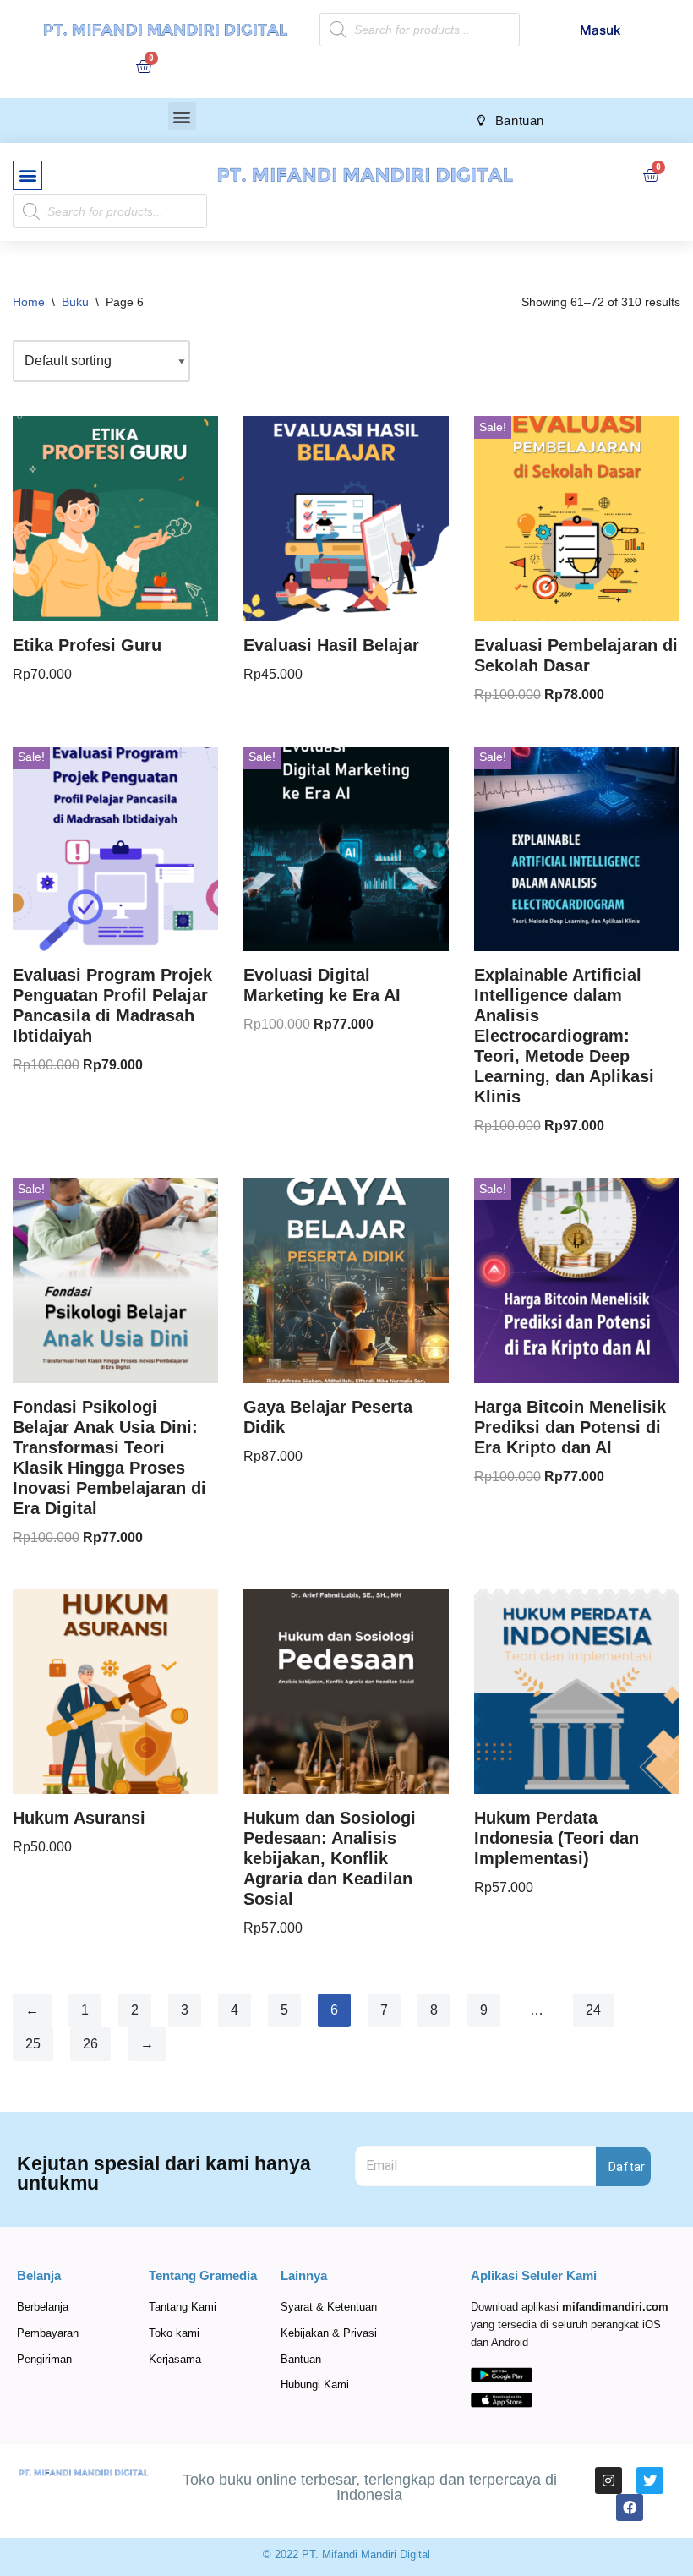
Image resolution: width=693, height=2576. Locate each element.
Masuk (600, 30)
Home (29, 302)
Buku (75, 302)
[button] (182, 116)
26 (90, 2044)
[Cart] (144, 66)
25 (33, 2044)
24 (593, 2010)
